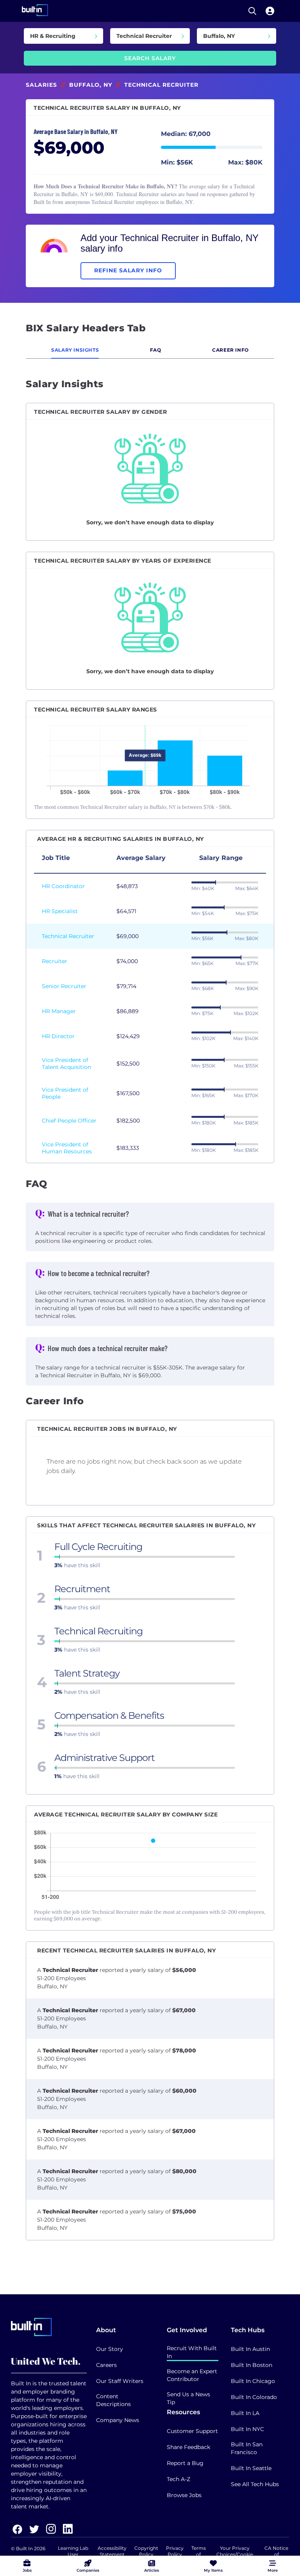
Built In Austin (250, 2349)
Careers (106, 2365)
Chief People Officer (69, 1121)
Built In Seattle (251, 2468)
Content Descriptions (113, 2400)
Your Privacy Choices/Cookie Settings (235, 2554)
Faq (156, 350)
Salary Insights (75, 350)
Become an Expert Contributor (192, 2375)
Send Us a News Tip (188, 2398)
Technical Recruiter (68, 936)
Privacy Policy (175, 2551)
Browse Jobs (184, 2495)
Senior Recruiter (64, 986)
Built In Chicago (253, 2381)
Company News (118, 2420)
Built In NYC (247, 2429)
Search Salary (150, 58)
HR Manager (59, 1011)
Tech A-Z (179, 2479)
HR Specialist (60, 911)
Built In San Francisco (247, 2448)
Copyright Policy (146, 2551)
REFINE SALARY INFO (128, 270)
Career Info (230, 350)
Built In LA (245, 2413)
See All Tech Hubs (255, 2484)
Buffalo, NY (91, 85)
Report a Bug (185, 2463)
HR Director (58, 1036)
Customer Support (192, 2431)
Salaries (41, 85)
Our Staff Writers (120, 2381)
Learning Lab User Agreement (73, 2554)
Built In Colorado (254, 2397)
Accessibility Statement (112, 2551)
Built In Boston (252, 2365)
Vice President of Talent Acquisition (66, 1064)
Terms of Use (199, 2554)
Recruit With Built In (192, 2352)
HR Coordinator (63, 886)
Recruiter (54, 961)
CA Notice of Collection (276, 2554)
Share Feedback (188, 2447)
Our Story (110, 2349)
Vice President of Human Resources (67, 1148)
